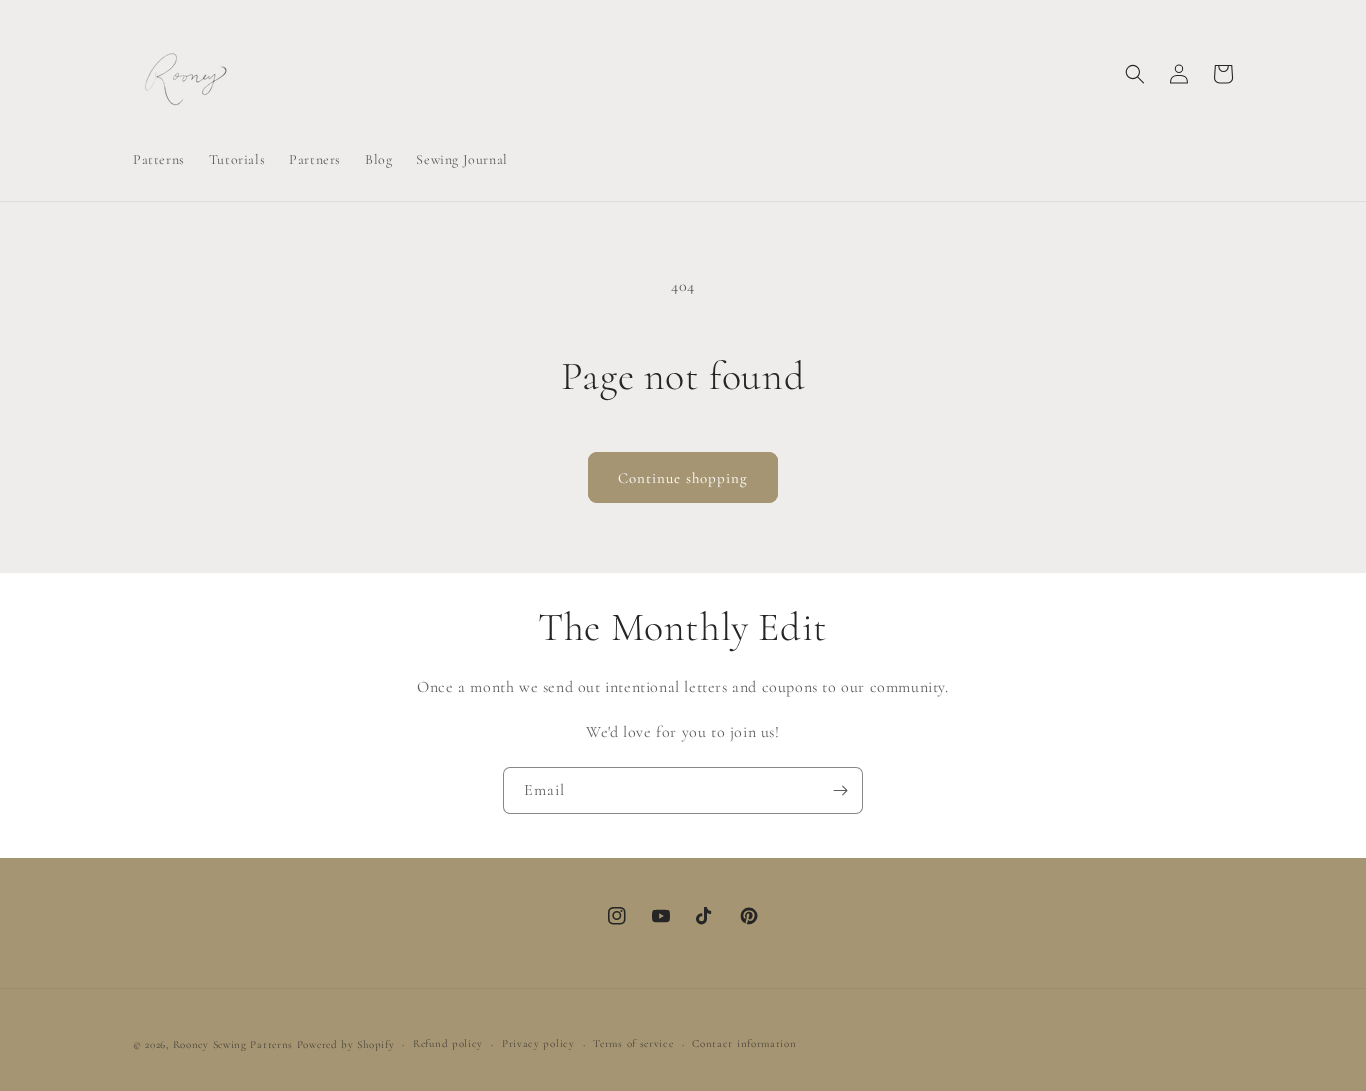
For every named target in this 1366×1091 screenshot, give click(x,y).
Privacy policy (538, 1043)
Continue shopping (683, 478)
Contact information (744, 1043)
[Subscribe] (840, 790)
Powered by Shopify (346, 1044)
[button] (1135, 74)
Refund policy (448, 1043)
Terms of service (633, 1043)
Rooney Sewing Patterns (233, 1044)
